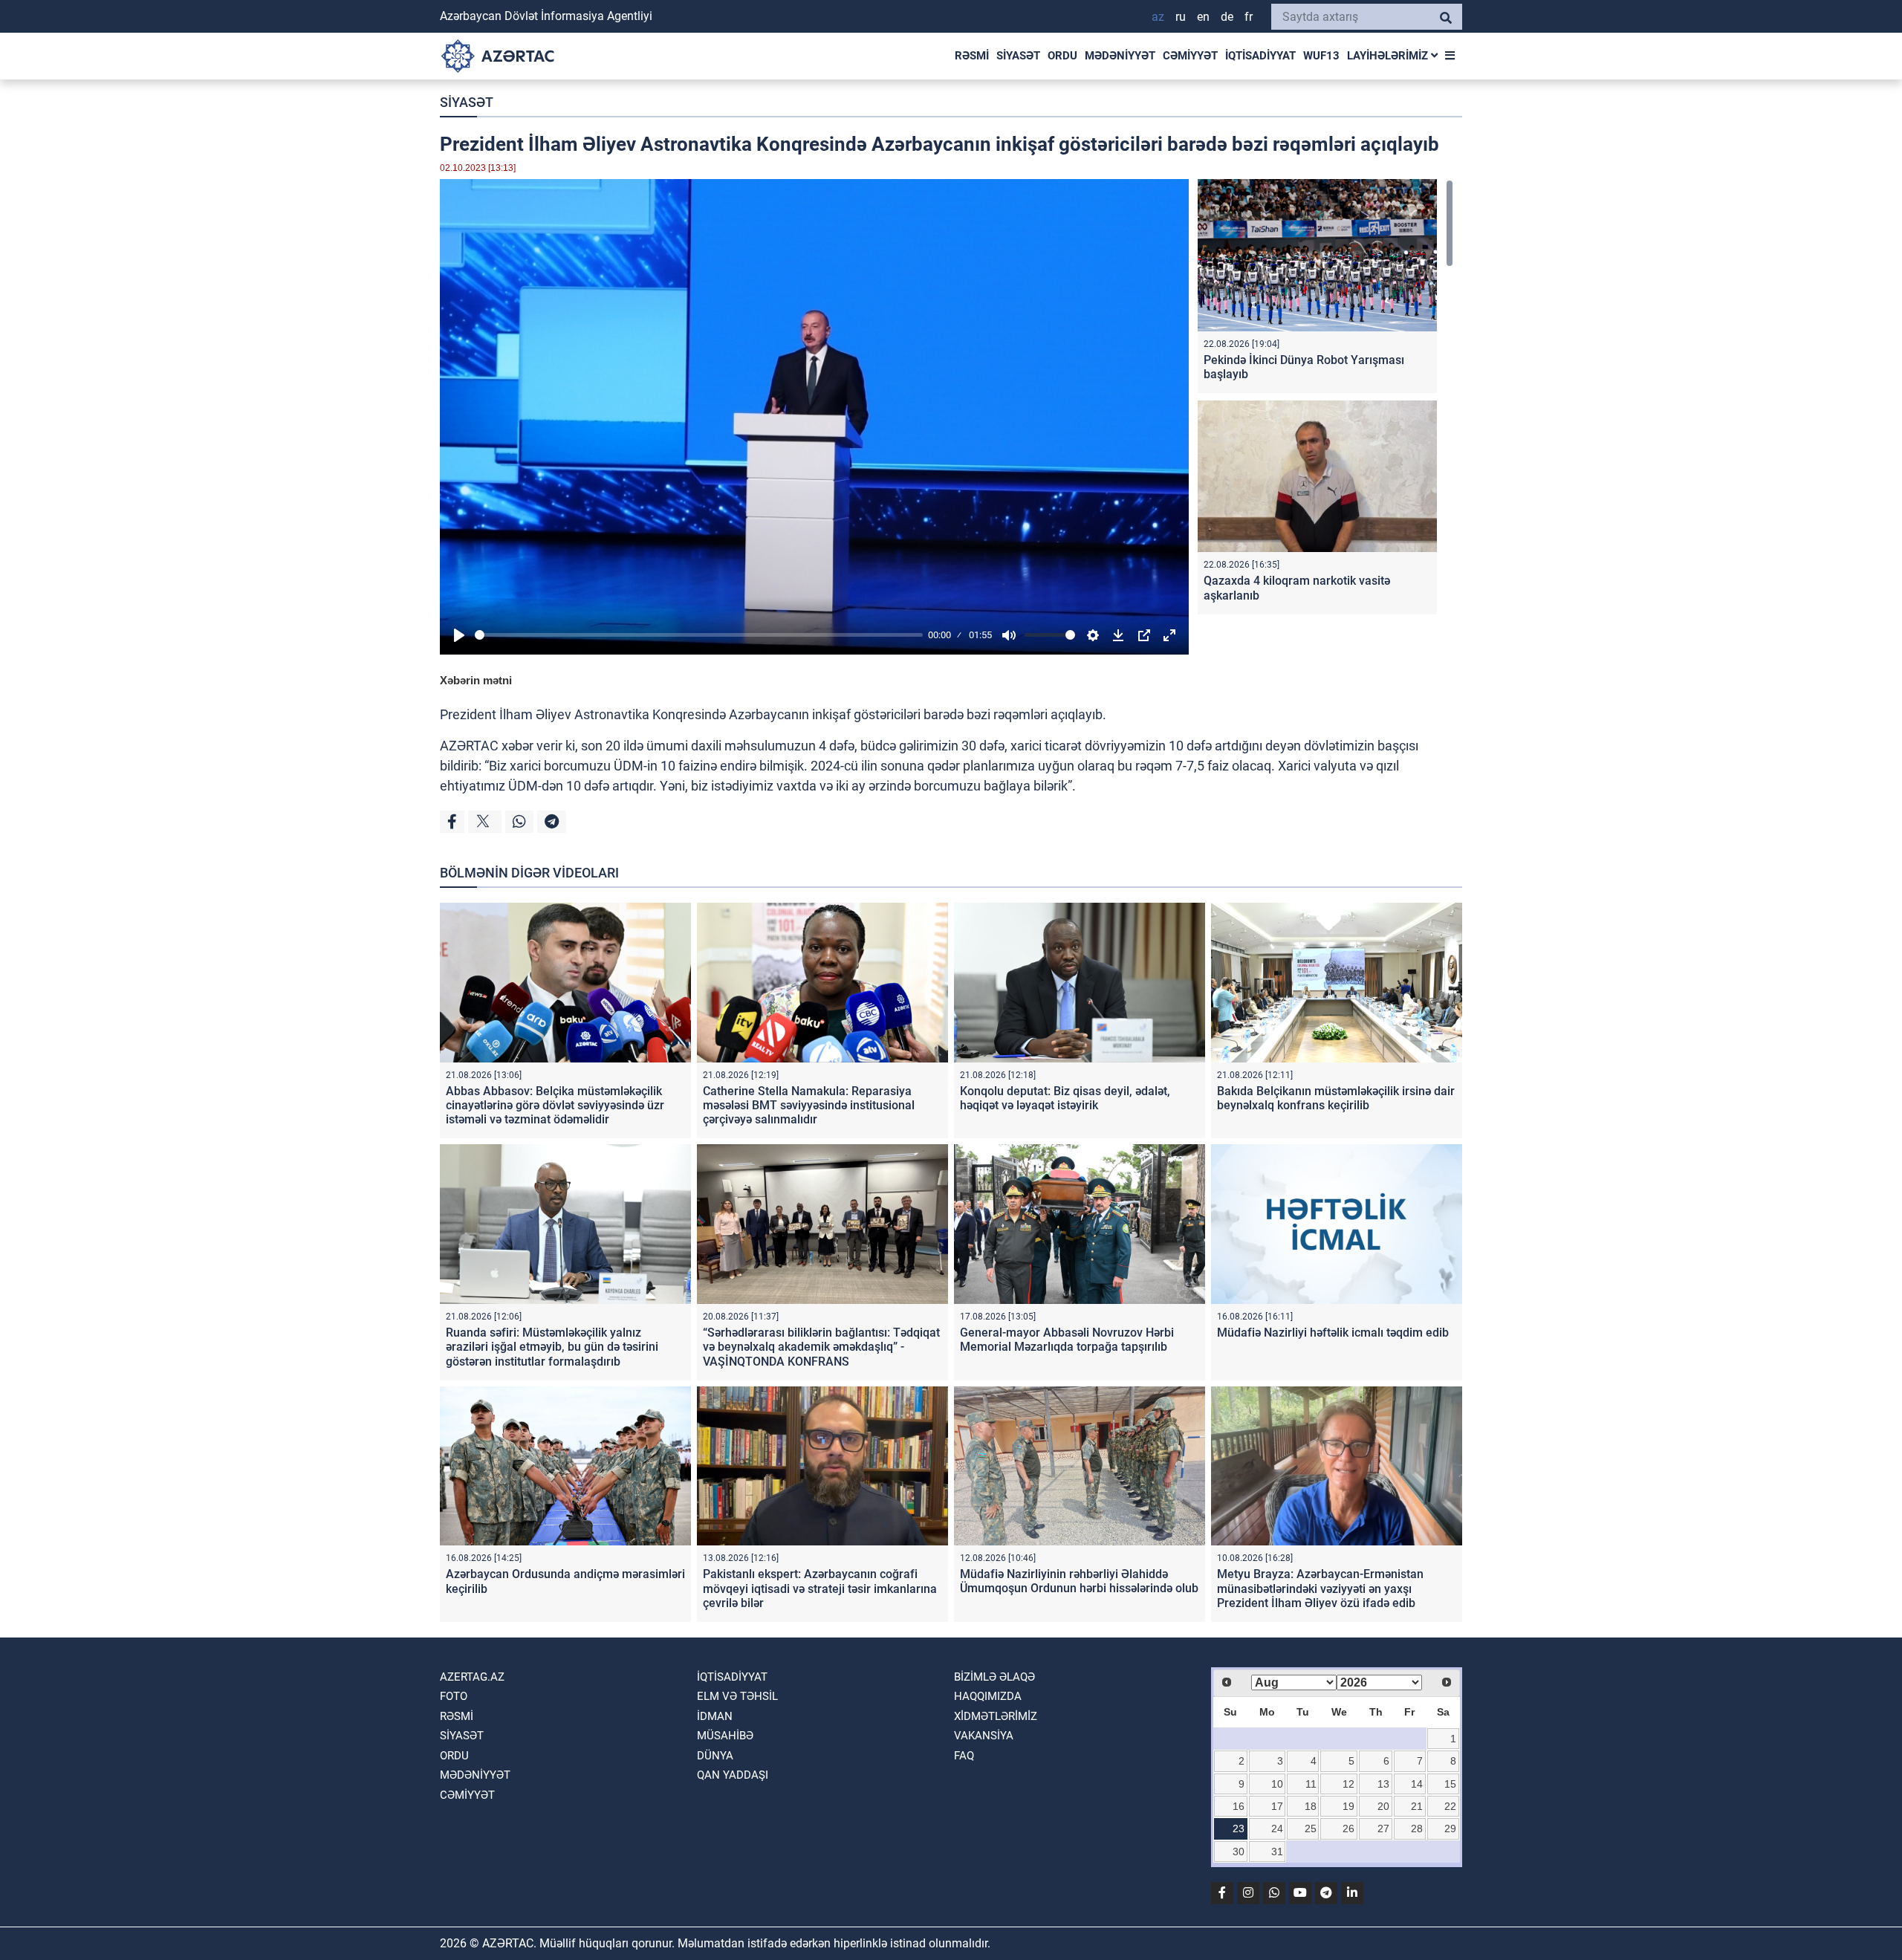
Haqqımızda (988, 1696)
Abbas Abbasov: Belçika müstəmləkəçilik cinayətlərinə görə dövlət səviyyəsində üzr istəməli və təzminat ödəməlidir (555, 1105)
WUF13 (1321, 56)
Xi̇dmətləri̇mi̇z (996, 1716)
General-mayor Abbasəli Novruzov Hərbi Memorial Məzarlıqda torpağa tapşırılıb (1067, 1340)
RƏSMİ (972, 56)
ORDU (1062, 56)
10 (1277, 1784)
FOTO (454, 1696)
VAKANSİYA (984, 1736)
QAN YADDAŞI (733, 1775)
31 (1277, 1852)
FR (1249, 17)
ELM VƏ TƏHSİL (737, 1696)
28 (1417, 1828)
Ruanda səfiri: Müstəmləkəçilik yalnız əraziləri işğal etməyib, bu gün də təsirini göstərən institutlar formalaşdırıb (552, 1347)
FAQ (964, 1756)
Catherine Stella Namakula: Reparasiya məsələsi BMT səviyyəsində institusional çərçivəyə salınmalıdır (809, 1105)
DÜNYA (715, 1756)
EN (1203, 17)
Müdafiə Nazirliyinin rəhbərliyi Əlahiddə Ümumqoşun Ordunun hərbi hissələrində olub (1079, 1581)
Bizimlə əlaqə (994, 1677)
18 (1311, 1806)
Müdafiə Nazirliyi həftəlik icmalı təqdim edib (1333, 1333)
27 (1383, 1828)
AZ (1158, 17)
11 (1311, 1784)
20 (1383, 1806)
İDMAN (715, 1716)
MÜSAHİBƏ (725, 1736)
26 (1348, 1828)
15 (1450, 1784)
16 (1239, 1806)
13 (1383, 1784)
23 (1239, 1828)
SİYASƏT (1018, 56)
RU (1181, 17)
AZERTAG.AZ (472, 1677)
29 (1450, 1828)
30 (1239, 1852)
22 (1450, 1806)
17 (1277, 1806)
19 (1348, 1806)
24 (1277, 1828)
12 (1348, 1784)
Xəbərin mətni (476, 680)
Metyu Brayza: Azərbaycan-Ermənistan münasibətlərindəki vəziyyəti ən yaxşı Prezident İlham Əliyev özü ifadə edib (1320, 1588)
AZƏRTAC (469, 746)
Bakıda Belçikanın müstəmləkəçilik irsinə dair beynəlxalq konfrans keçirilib (1336, 1098)
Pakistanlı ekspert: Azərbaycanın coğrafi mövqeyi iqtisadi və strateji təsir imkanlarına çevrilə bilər (820, 1588)
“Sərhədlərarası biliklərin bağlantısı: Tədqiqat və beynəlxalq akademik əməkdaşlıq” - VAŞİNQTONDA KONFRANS (821, 1347)
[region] (1325, 400)
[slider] (699, 635)
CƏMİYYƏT (1190, 56)
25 (1311, 1828)
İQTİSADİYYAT (1260, 56)
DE (1227, 17)
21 (1417, 1806)
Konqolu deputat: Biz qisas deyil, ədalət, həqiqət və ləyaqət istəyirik (1065, 1098)
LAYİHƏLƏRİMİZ (1389, 56)
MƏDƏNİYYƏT (1120, 56)
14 (1417, 1784)
